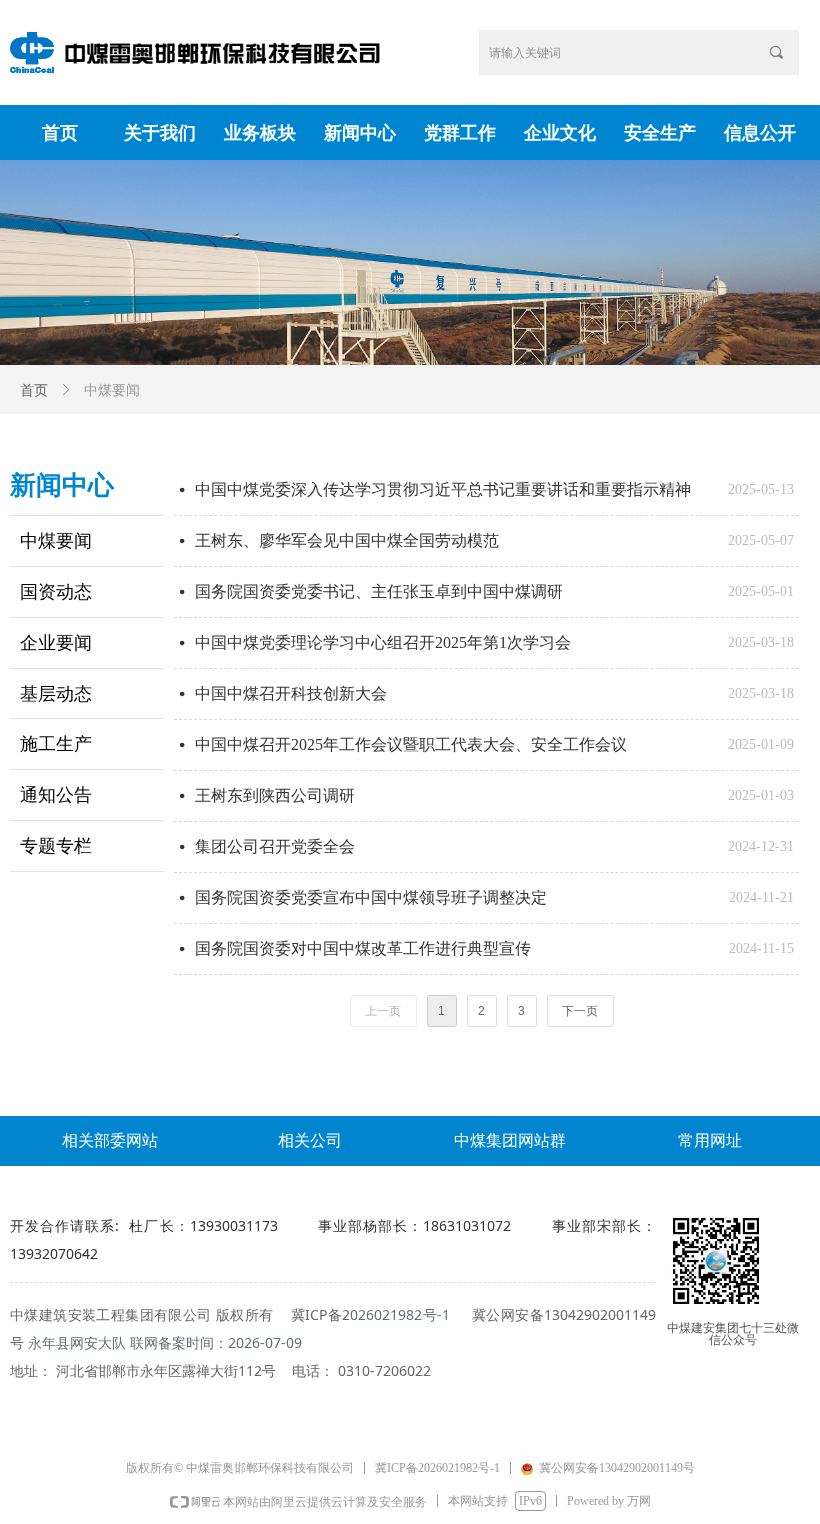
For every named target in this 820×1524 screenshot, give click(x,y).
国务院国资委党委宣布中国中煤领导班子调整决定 (371, 897)
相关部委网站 (110, 1140)
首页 (34, 390)
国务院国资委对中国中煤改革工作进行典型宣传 (363, 948)
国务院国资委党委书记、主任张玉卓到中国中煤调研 (379, 591)
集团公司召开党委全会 (275, 846)
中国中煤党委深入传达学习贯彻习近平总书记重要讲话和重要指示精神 (443, 489)
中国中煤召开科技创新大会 (291, 693)
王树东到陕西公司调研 (275, 795)
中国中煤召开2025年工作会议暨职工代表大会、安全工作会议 (411, 744)
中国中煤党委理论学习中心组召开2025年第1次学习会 (383, 642)
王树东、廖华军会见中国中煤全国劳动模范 (347, 540)
